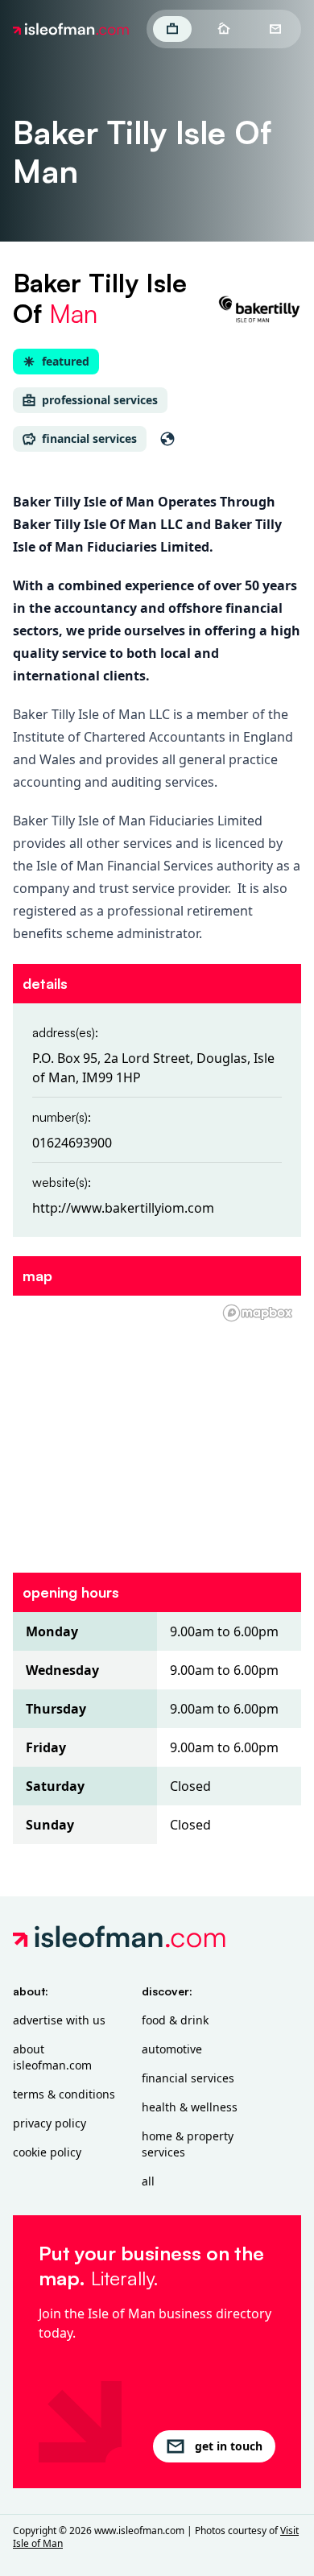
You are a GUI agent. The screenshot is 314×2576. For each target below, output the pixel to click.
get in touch (229, 2446)
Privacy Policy (50, 2123)
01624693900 (72, 1143)
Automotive (172, 2049)
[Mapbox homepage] (258, 1313)
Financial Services (188, 2078)
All (148, 2181)
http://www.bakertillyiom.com (123, 1208)
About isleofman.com (52, 2057)
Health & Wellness (190, 2107)
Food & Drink (175, 2020)
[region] (157, 1424)
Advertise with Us (59, 2020)
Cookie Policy (47, 2152)
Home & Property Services (188, 2144)
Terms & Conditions (64, 2094)
